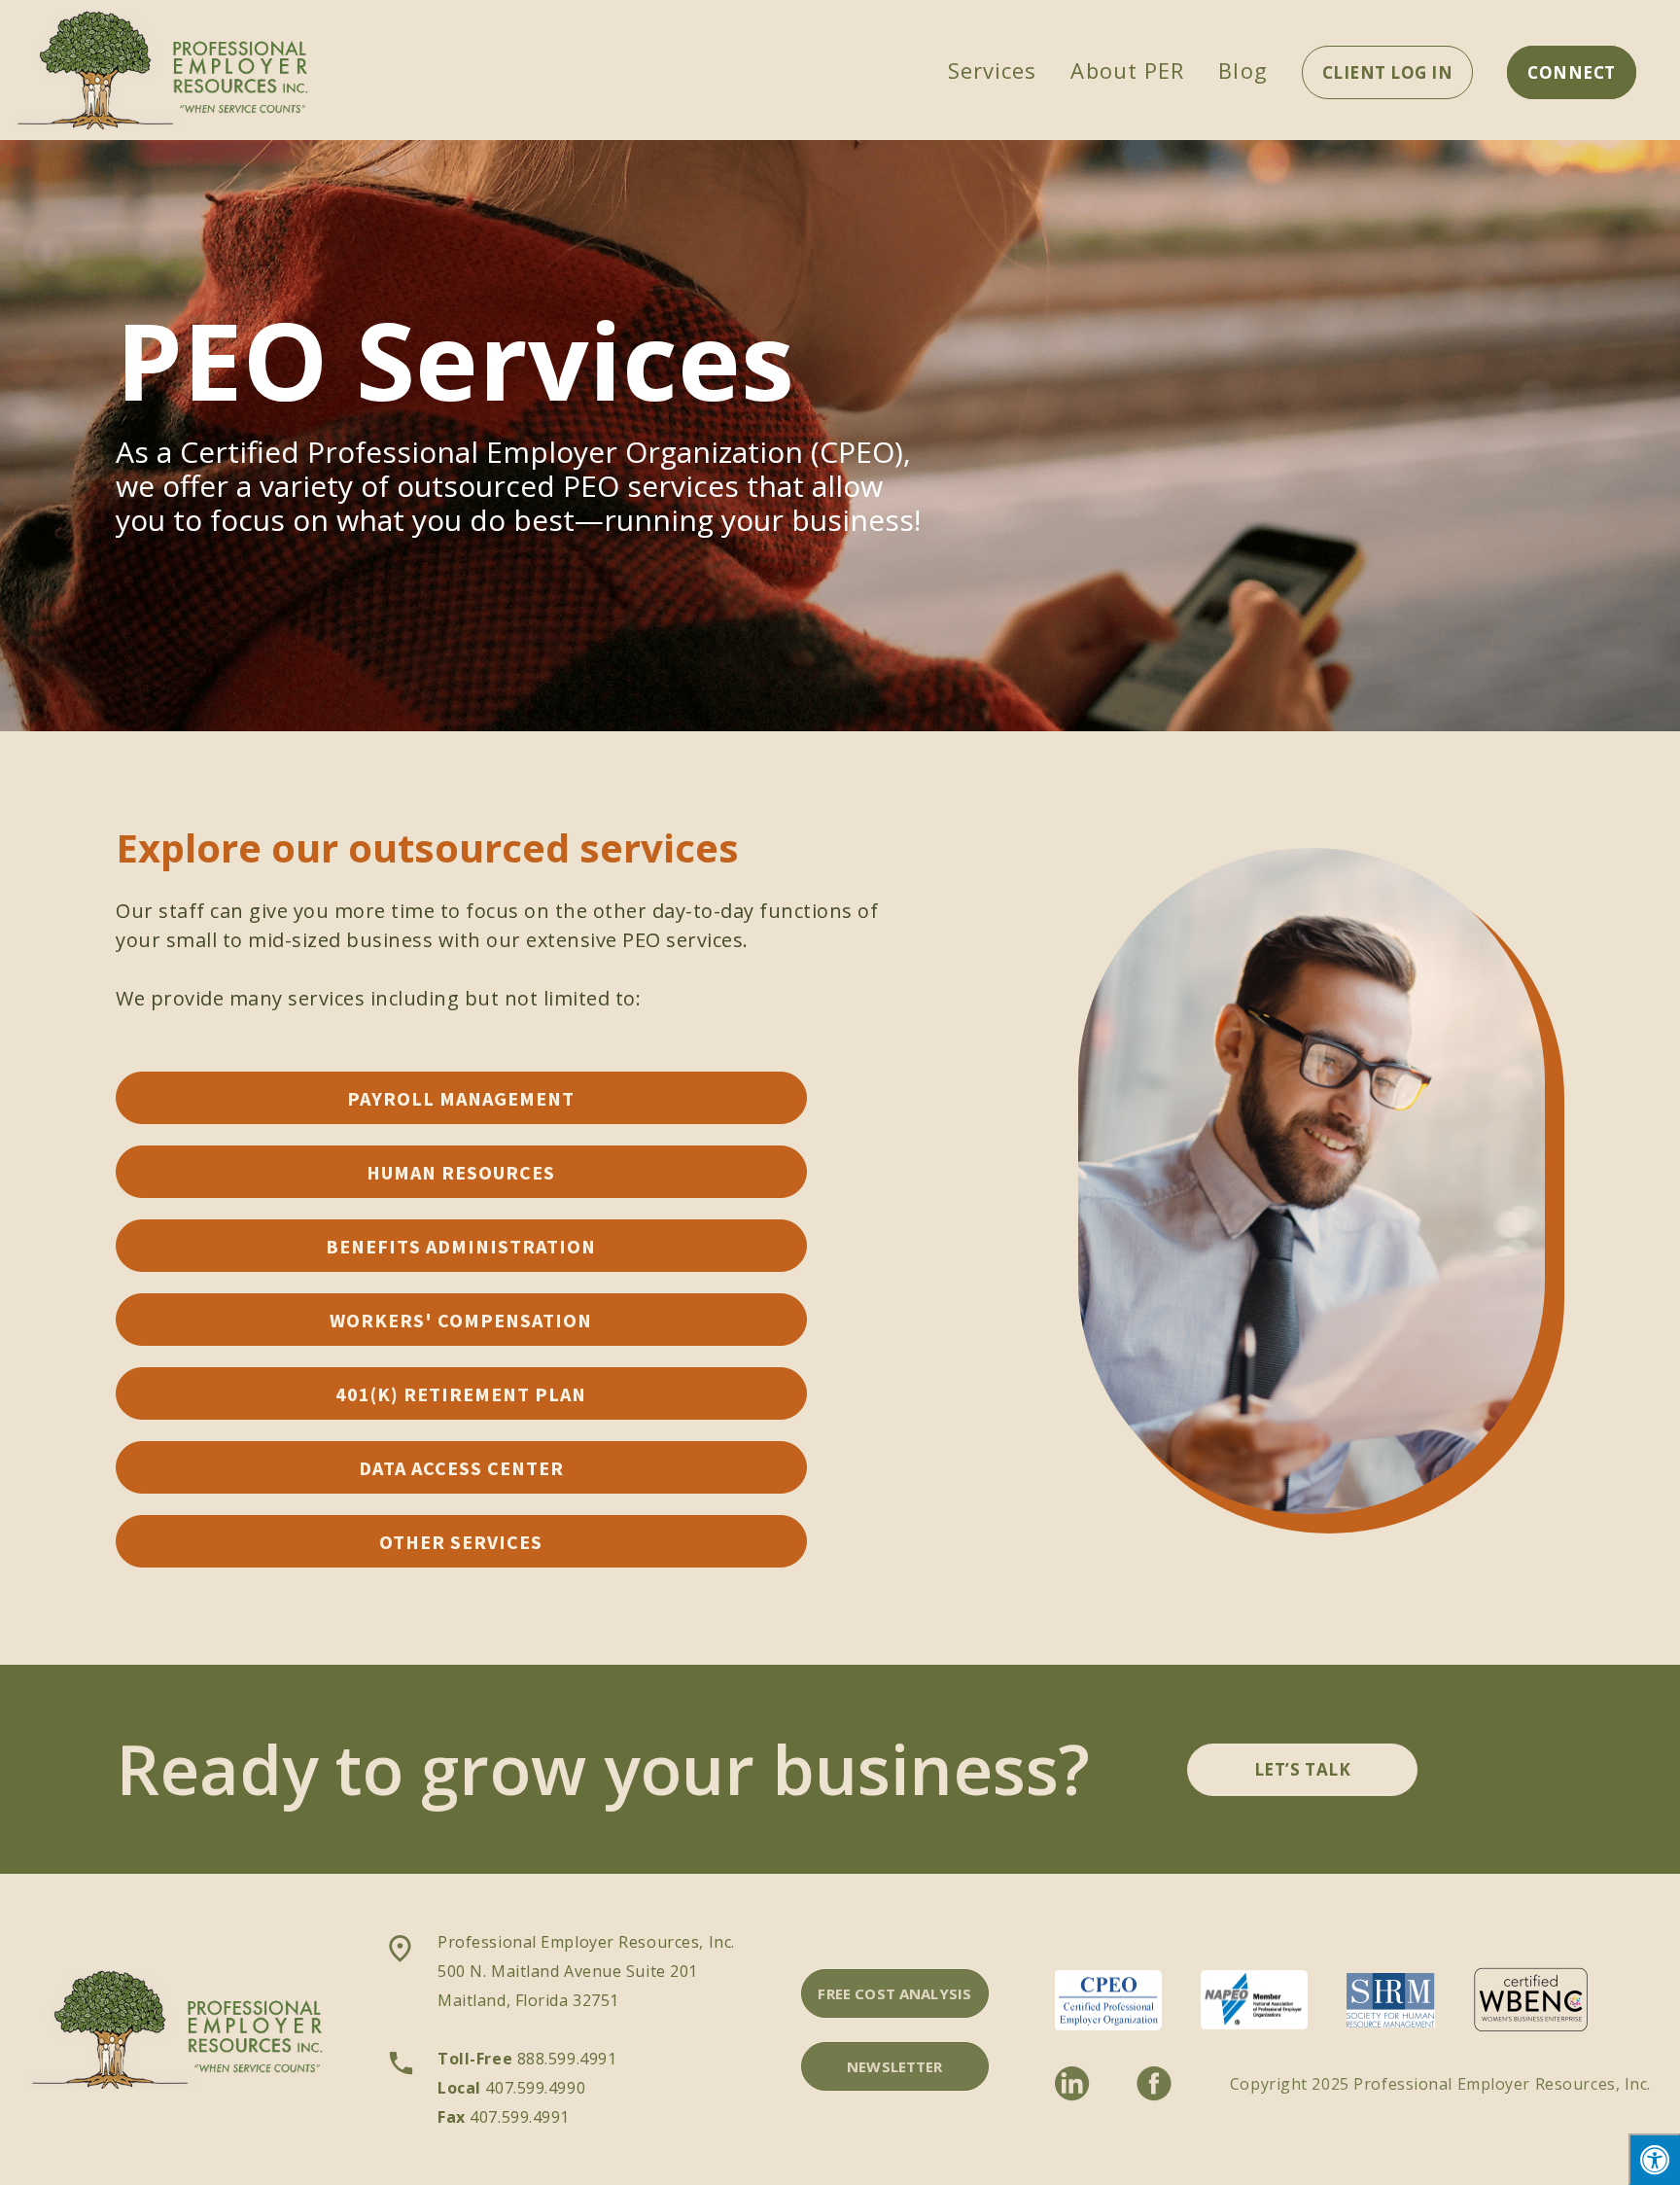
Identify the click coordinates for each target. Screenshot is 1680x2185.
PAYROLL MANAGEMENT (461, 1098)
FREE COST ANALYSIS (894, 1993)
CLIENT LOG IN (1388, 72)
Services (993, 70)
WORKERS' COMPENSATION (461, 1320)
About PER (1127, 70)
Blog (1242, 70)
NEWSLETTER (895, 2066)
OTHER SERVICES (461, 1542)
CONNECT (1572, 72)
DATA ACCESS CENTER (461, 1468)
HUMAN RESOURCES (461, 1172)
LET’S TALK (1302, 1769)
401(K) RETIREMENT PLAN (461, 1394)
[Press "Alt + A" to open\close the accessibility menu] (1654, 2159)
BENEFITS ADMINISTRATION (461, 1246)
